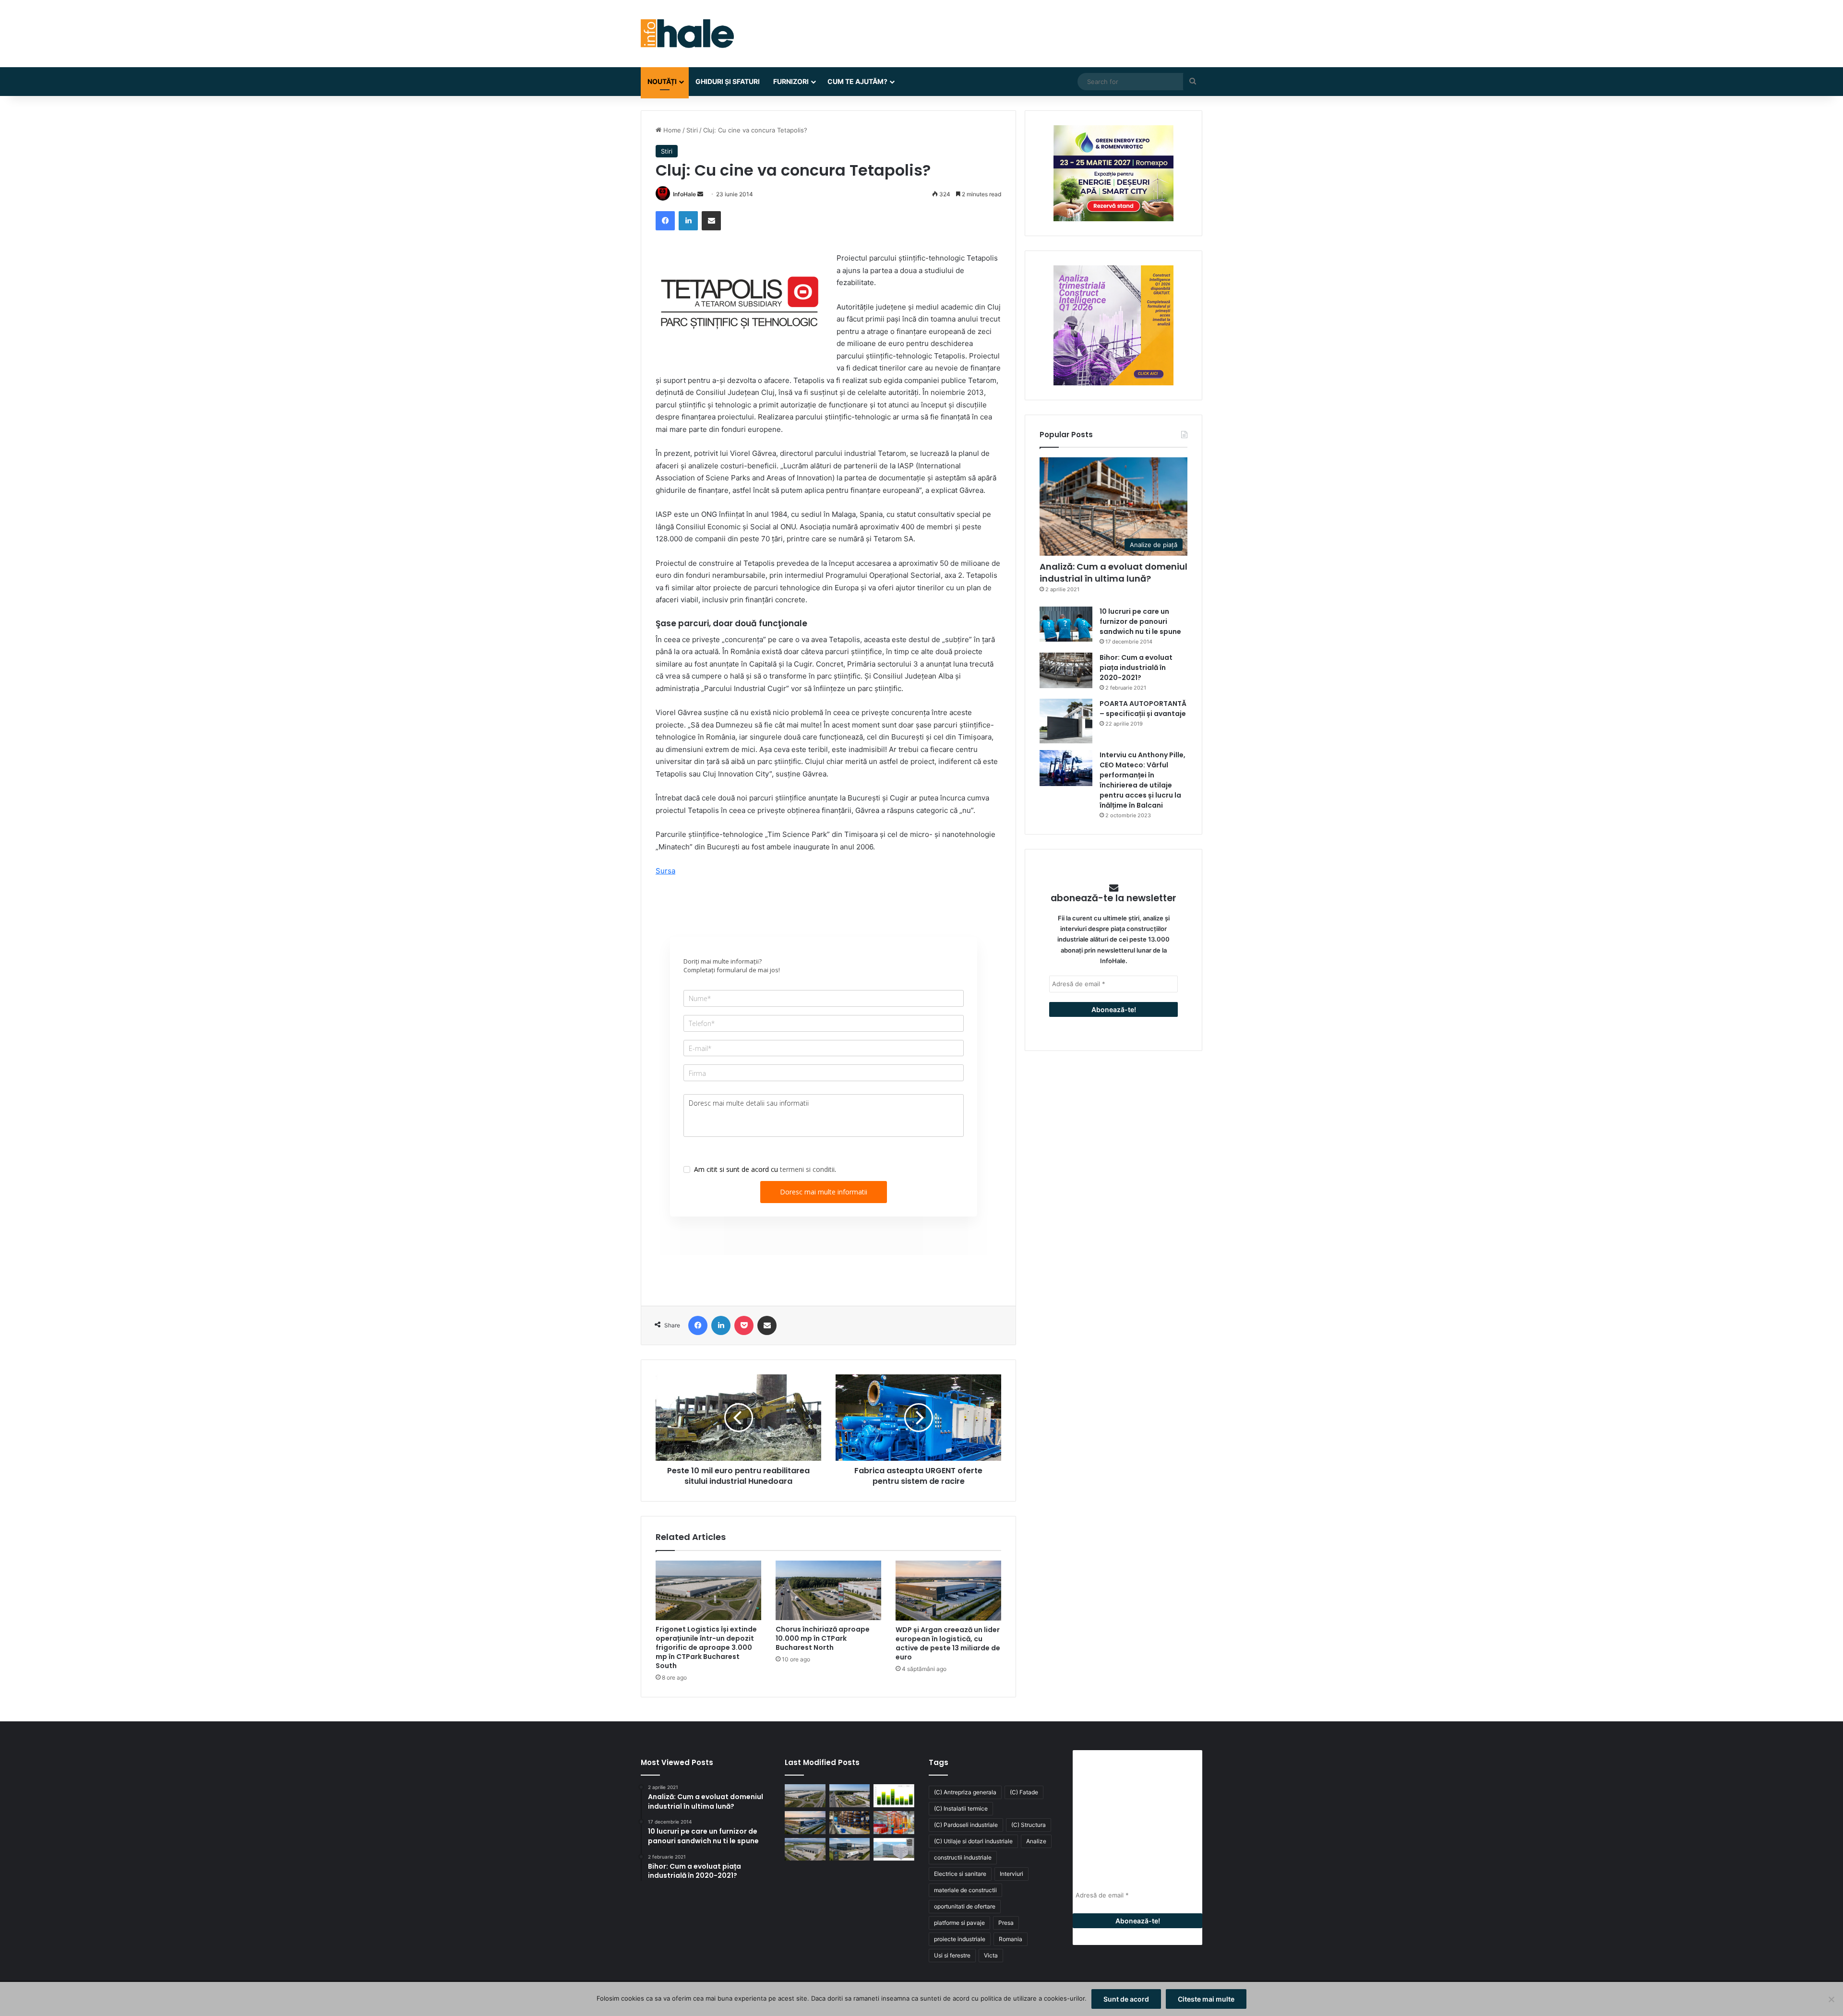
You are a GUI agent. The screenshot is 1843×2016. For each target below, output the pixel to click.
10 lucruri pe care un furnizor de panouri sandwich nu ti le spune (1140, 621)
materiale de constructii (965, 1890)
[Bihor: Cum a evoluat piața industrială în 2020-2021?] (1066, 670)
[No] (1831, 1999)
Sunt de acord (1126, 1999)
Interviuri (1011, 1874)
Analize (1036, 1841)
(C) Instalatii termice (961, 1808)
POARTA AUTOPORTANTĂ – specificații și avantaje (1143, 709)
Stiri (692, 130)
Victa (991, 1955)
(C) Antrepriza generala (965, 1792)
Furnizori (791, 81)
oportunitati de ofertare (965, 1906)
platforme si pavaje (959, 1923)
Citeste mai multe (1206, 1999)
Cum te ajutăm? (857, 81)
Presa (1006, 1923)
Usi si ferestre (952, 1955)
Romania (1011, 1939)
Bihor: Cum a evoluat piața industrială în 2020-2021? (1136, 668)
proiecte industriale (960, 1939)
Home (671, 130)
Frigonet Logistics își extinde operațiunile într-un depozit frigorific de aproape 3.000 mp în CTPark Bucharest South (706, 1647)
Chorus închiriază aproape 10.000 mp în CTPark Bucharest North (823, 1638)
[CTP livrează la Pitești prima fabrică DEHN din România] (805, 1849)
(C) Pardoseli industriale (966, 1825)
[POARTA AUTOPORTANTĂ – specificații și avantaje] (1066, 721)
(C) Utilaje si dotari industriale (973, 1841)
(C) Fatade (1024, 1792)
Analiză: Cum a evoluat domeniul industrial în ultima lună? (1113, 573)
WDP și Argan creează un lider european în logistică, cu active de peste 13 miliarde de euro (948, 1643)
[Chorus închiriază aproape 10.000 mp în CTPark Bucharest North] (828, 1590)
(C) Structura (1029, 1825)
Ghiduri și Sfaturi (728, 81)
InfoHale (684, 194)
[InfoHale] (687, 34)
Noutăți (662, 81)
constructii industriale (963, 1857)
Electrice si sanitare (960, 1874)
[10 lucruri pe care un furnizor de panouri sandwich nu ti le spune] (1066, 624)
